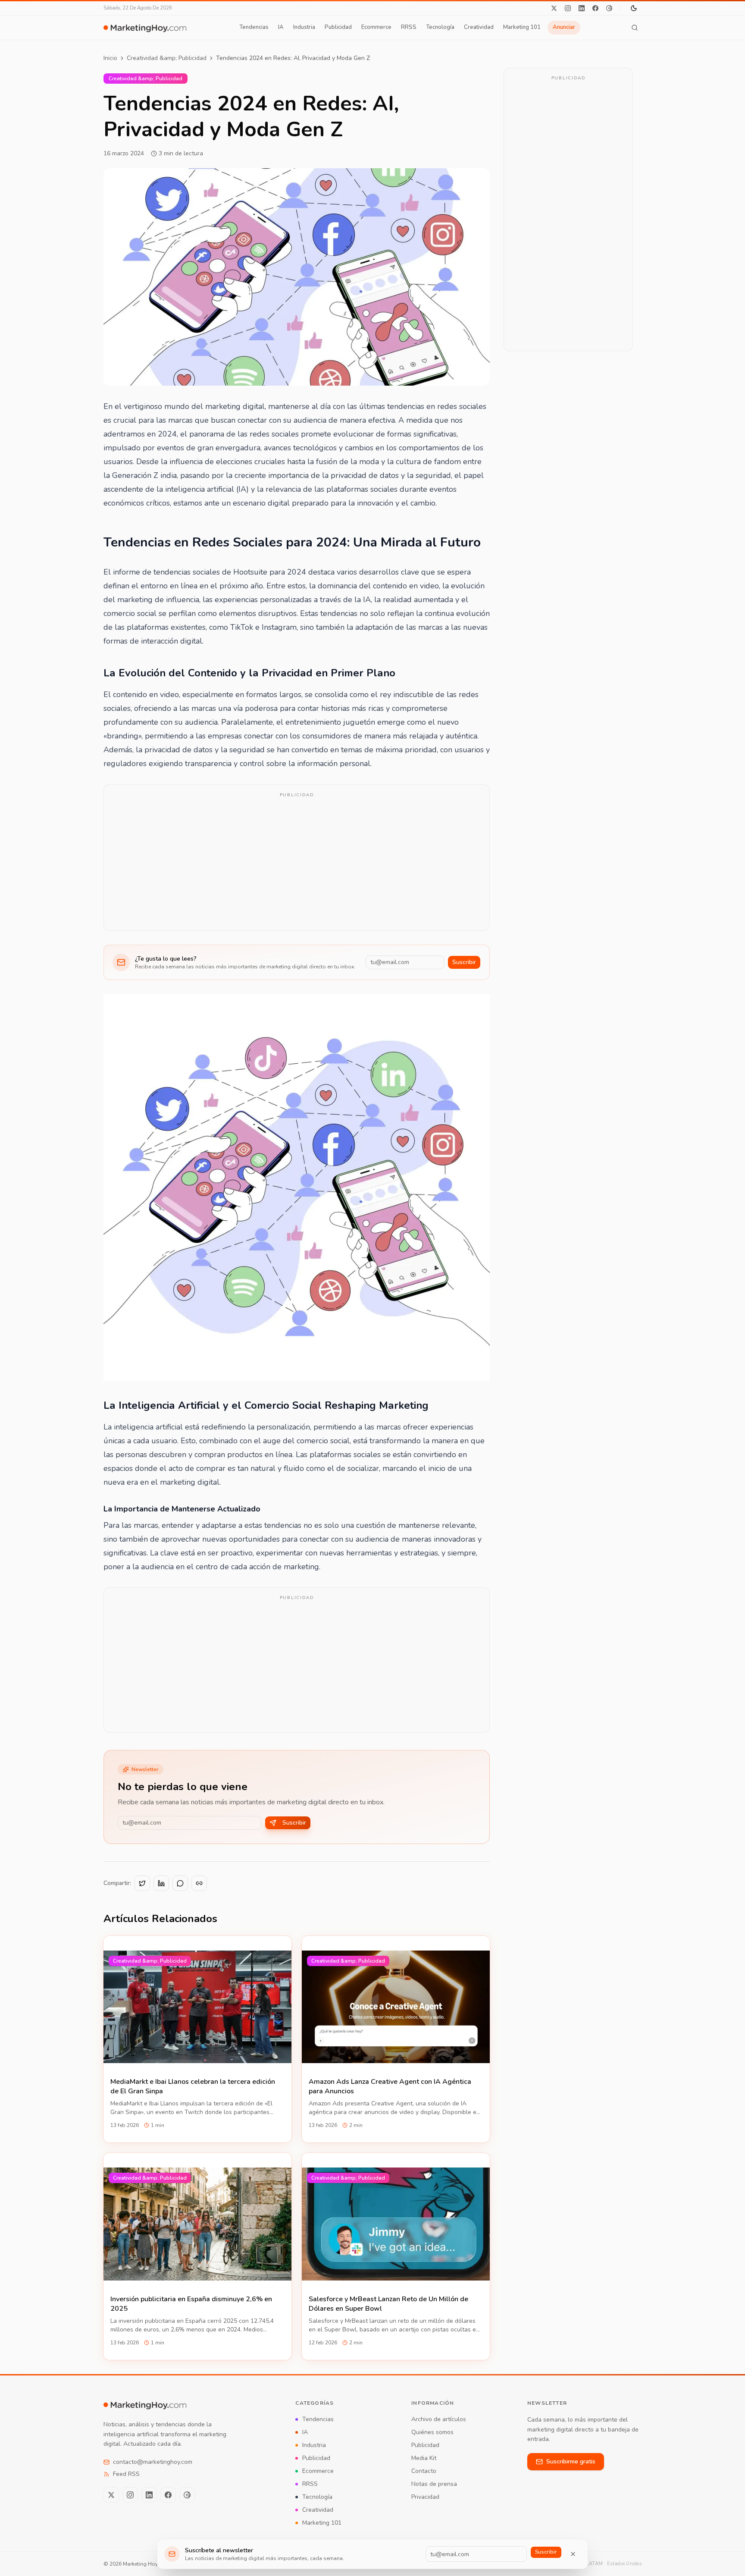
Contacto (424, 2471)
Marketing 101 (522, 27)
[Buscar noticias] (635, 28)
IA (281, 27)
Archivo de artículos (439, 2419)
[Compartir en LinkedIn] (161, 1883)
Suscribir (464, 962)
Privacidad (425, 2497)
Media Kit (424, 2458)
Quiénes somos (432, 2432)
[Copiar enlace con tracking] (199, 1883)
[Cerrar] (573, 2554)
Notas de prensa (434, 2484)
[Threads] (609, 8)
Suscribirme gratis (571, 2461)
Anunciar (564, 27)
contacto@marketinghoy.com (153, 2462)
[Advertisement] (297, 863)
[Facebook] (595, 8)
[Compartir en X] (142, 1883)
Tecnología (440, 27)
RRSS (409, 27)
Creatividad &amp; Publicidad (167, 58)
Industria (304, 27)
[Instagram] (568, 8)
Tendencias (254, 27)
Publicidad (338, 27)
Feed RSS (126, 2474)
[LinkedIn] (582, 8)
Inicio (110, 58)
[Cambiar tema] (634, 8)
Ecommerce (376, 27)
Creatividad (479, 27)
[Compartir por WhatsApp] (180, 1883)
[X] (554, 8)
